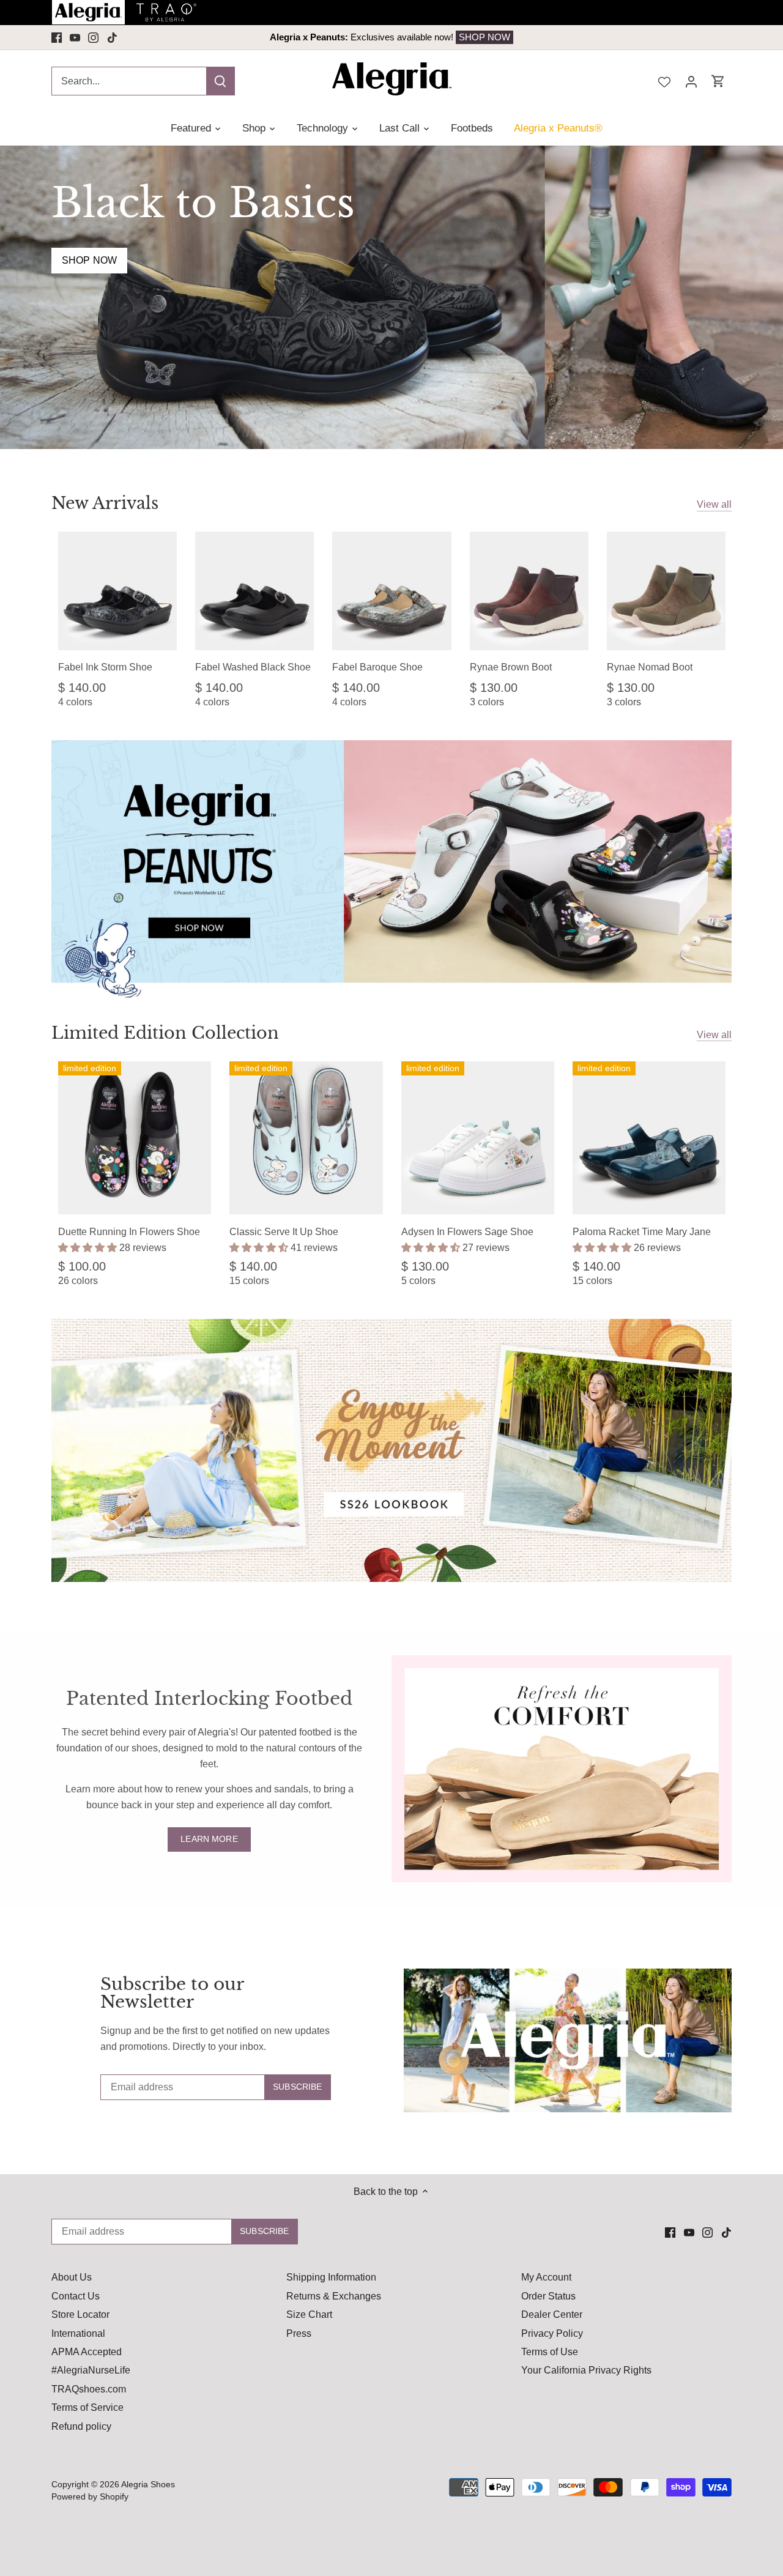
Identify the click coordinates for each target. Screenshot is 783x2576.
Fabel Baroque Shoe (377, 667)
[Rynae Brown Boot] (529, 591)
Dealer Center (552, 2314)
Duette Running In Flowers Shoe (129, 1232)
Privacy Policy (552, 2333)
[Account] (691, 81)
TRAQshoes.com (89, 2389)
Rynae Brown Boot (511, 667)
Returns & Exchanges (334, 2296)
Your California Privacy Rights (586, 2370)
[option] (391, 37)
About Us (72, 2277)
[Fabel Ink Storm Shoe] (117, 591)
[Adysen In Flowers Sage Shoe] (478, 1138)
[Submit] (220, 81)
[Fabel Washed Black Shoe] (254, 591)
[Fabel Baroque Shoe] (391, 591)
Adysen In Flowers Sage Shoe (467, 1232)
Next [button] (645, 37)
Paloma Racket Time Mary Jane (642, 1232)
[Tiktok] (112, 37)
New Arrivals (105, 503)
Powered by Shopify (90, 2496)
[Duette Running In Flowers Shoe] (135, 1138)
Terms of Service (87, 2407)
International (78, 2333)
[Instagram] (93, 37)
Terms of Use (550, 2352)
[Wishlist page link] (664, 81)
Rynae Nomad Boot (650, 667)
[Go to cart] (718, 81)
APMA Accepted (87, 2352)
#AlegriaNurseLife (91, 2370)
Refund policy (81, 2426)
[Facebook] (57, 37)
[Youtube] (75, 37)
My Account (546, 2277)
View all (714, 504)
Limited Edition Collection (165, 1033)
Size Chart (309, 2314)
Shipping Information (331, 2277)
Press (299, 2333)
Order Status (548, 2296)
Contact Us (76, 2296)
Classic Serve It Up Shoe (284, 1232)
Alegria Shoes (148, 2484)
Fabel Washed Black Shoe (253, 667)
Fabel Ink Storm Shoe (105, 667)
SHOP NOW (467, 37)
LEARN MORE (209, 1839)
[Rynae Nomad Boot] (666, 591)
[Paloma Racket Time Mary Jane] (649, 1138)
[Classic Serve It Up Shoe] (306, 1138)
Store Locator (80, 2314)
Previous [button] (138, 37)
